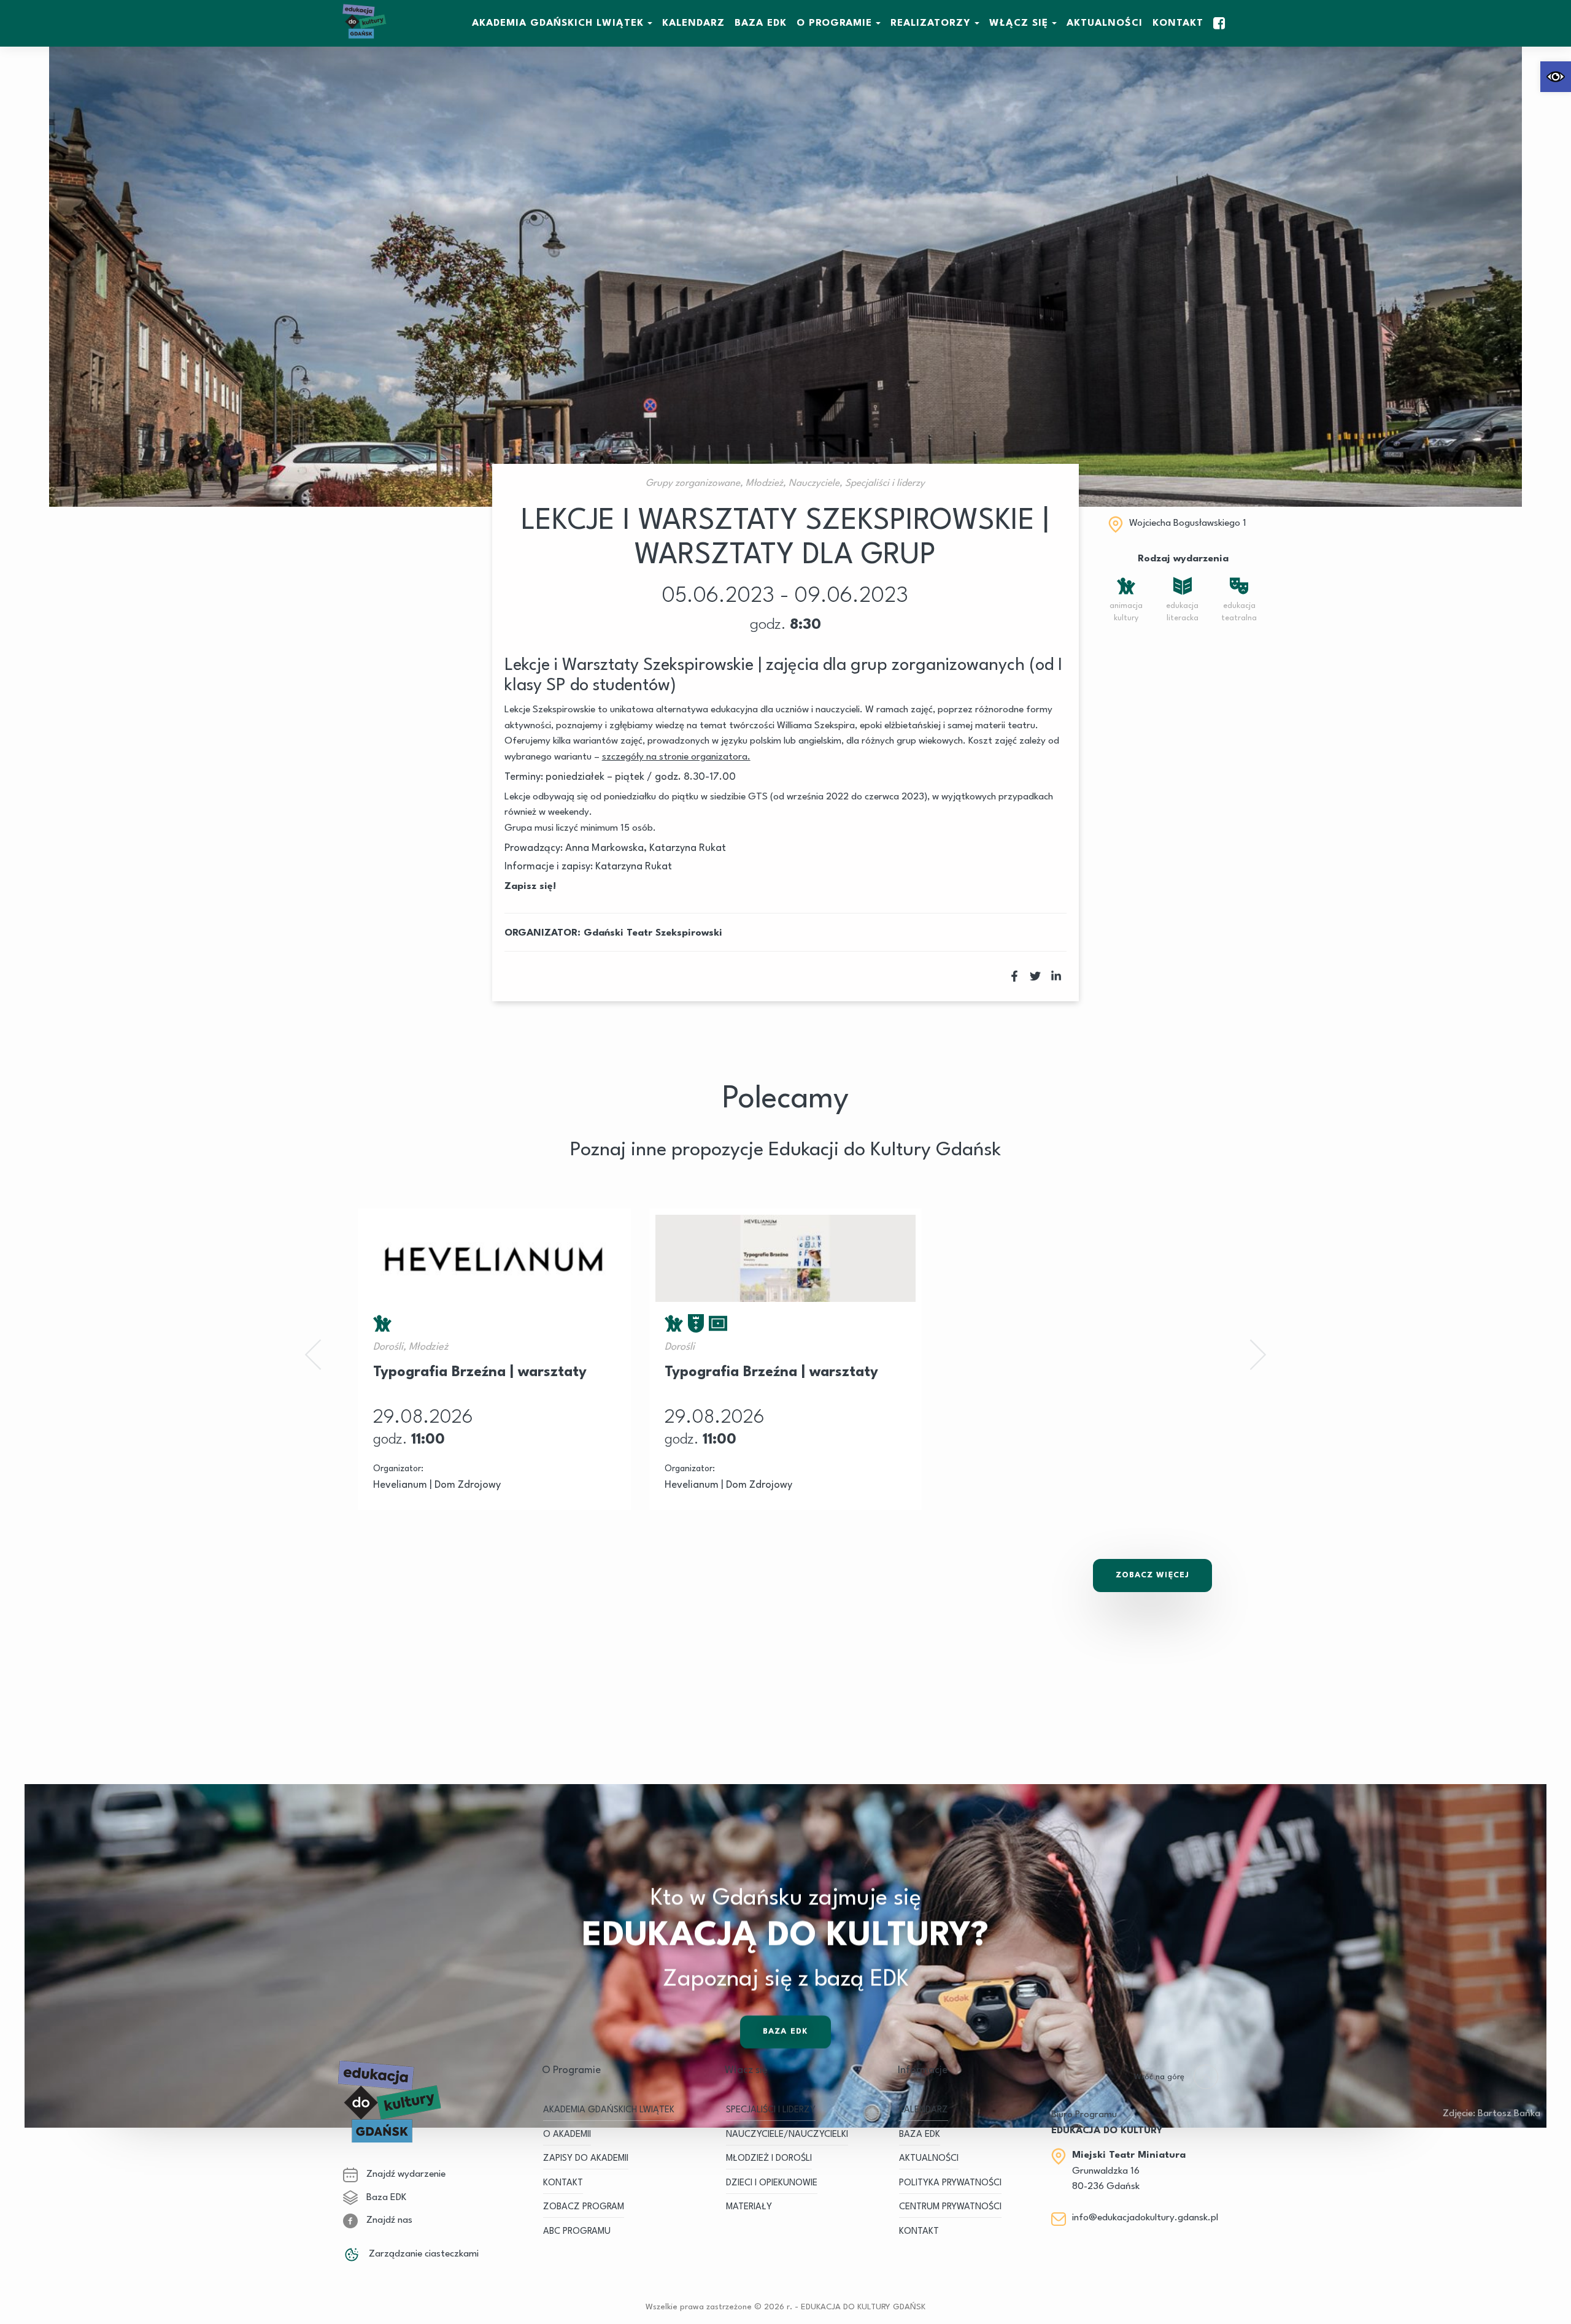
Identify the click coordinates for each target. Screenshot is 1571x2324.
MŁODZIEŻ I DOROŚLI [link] (769, 2159)
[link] (1556, 77)
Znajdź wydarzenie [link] (405, 2174)
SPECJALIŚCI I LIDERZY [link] (771, 2110)
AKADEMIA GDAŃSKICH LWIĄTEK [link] (558, 23)
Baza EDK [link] (785, 2032)
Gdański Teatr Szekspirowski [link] (653, 933)
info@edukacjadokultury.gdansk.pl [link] (1145, 2218)
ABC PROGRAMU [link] (577, 2232)
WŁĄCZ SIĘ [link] (1019, 23)
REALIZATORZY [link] (931, 23)
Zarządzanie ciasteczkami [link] (423, 2254)
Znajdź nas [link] (388, 2220)
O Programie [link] (834, 23)
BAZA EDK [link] (761, 23)
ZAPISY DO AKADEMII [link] (586, 2159)
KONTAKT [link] (563, 2183)
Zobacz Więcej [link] (1152, 1575)
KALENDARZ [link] (693, 23)
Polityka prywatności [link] (950, 2183)
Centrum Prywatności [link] (950, 2207)
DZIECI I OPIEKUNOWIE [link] (772, 2183)
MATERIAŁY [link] (749, 2207)
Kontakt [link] (1178, 23)
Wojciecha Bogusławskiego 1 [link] (1188, 523)
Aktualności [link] (1105, 23)
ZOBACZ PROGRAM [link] (584, 2207)
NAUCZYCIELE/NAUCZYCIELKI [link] (787, 2135)
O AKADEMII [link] (567, 2135)
